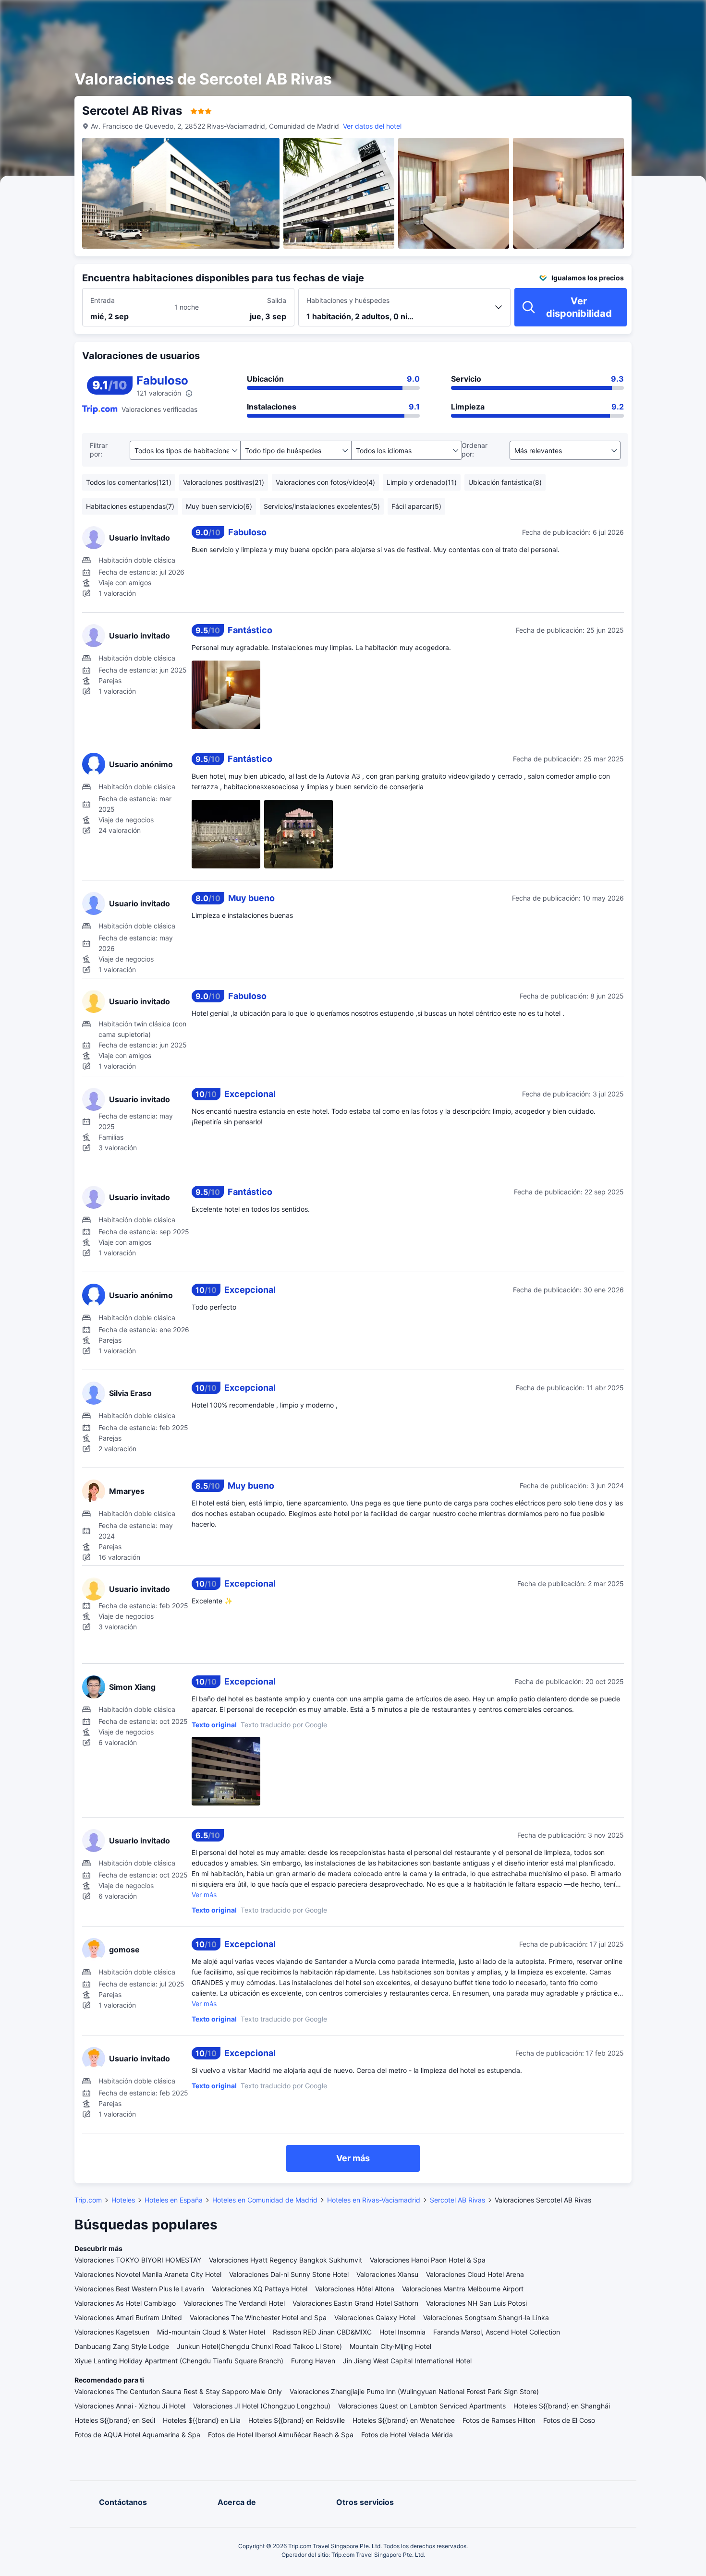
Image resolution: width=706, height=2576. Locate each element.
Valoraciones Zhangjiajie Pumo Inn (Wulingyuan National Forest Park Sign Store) (414, 2391)
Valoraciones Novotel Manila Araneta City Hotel (148, 2274)
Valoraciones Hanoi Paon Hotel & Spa (428, 2260)
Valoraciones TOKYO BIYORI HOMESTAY (138, 2260)
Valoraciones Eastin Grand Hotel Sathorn (355, 2303)
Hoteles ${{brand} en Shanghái (562, 2406)
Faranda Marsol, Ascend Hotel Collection (497, 2332)
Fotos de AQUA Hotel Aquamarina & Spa (137, 2435)
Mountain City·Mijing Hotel (390, 2346)
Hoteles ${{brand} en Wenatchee (404, 2420)
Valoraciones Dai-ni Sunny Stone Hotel (289, 2274)
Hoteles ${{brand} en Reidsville (297, 2420)
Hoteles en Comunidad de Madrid (265, 2200)
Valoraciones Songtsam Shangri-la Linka (486, 2317)
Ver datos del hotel (372, 126)
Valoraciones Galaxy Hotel (375, 2317)
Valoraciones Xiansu (387, 2274)
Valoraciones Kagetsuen (112, 2332)
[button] (618, 16)
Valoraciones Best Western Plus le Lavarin (139, 2289)
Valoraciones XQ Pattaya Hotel (260, 2289)
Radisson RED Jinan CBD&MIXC (322, 2332)
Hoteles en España (174, 2200)
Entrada (103, 300)
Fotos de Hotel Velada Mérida (407, 2435)
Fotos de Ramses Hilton (499, 2420)
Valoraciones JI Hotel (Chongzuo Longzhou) (262, 2406)
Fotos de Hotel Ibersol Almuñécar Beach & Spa (281, 2435)
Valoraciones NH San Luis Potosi (476, 2303)
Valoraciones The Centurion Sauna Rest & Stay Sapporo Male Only (178, 2391)
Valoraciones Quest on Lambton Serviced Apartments (422, 2406)
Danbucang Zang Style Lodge (122, 2346)
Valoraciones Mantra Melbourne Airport (463, 2289)
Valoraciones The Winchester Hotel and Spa (258, 2317)
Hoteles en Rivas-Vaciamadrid (374, 2200)
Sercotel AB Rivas (457, 2200)
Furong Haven (313, 2361)
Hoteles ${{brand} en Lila (202, 2420)
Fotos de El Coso (569, 2420)
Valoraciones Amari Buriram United (128, 2317)
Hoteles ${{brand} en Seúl (115, 2420)
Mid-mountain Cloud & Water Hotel (211, 2332)
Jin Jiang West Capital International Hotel (407, 2361)
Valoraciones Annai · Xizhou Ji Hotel (130, 2406)
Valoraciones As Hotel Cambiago (125, 2303)
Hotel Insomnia (402, 2332)
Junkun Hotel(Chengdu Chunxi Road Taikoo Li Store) (259, 2346)
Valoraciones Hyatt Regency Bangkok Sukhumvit (286, 2260)
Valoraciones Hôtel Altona (355, 2289)
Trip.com (88, 2200)
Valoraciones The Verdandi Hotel (234, 2303)
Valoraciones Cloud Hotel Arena (475, 2274)
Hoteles (123, 2200)
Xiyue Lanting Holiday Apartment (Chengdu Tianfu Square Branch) (179, 2361)
